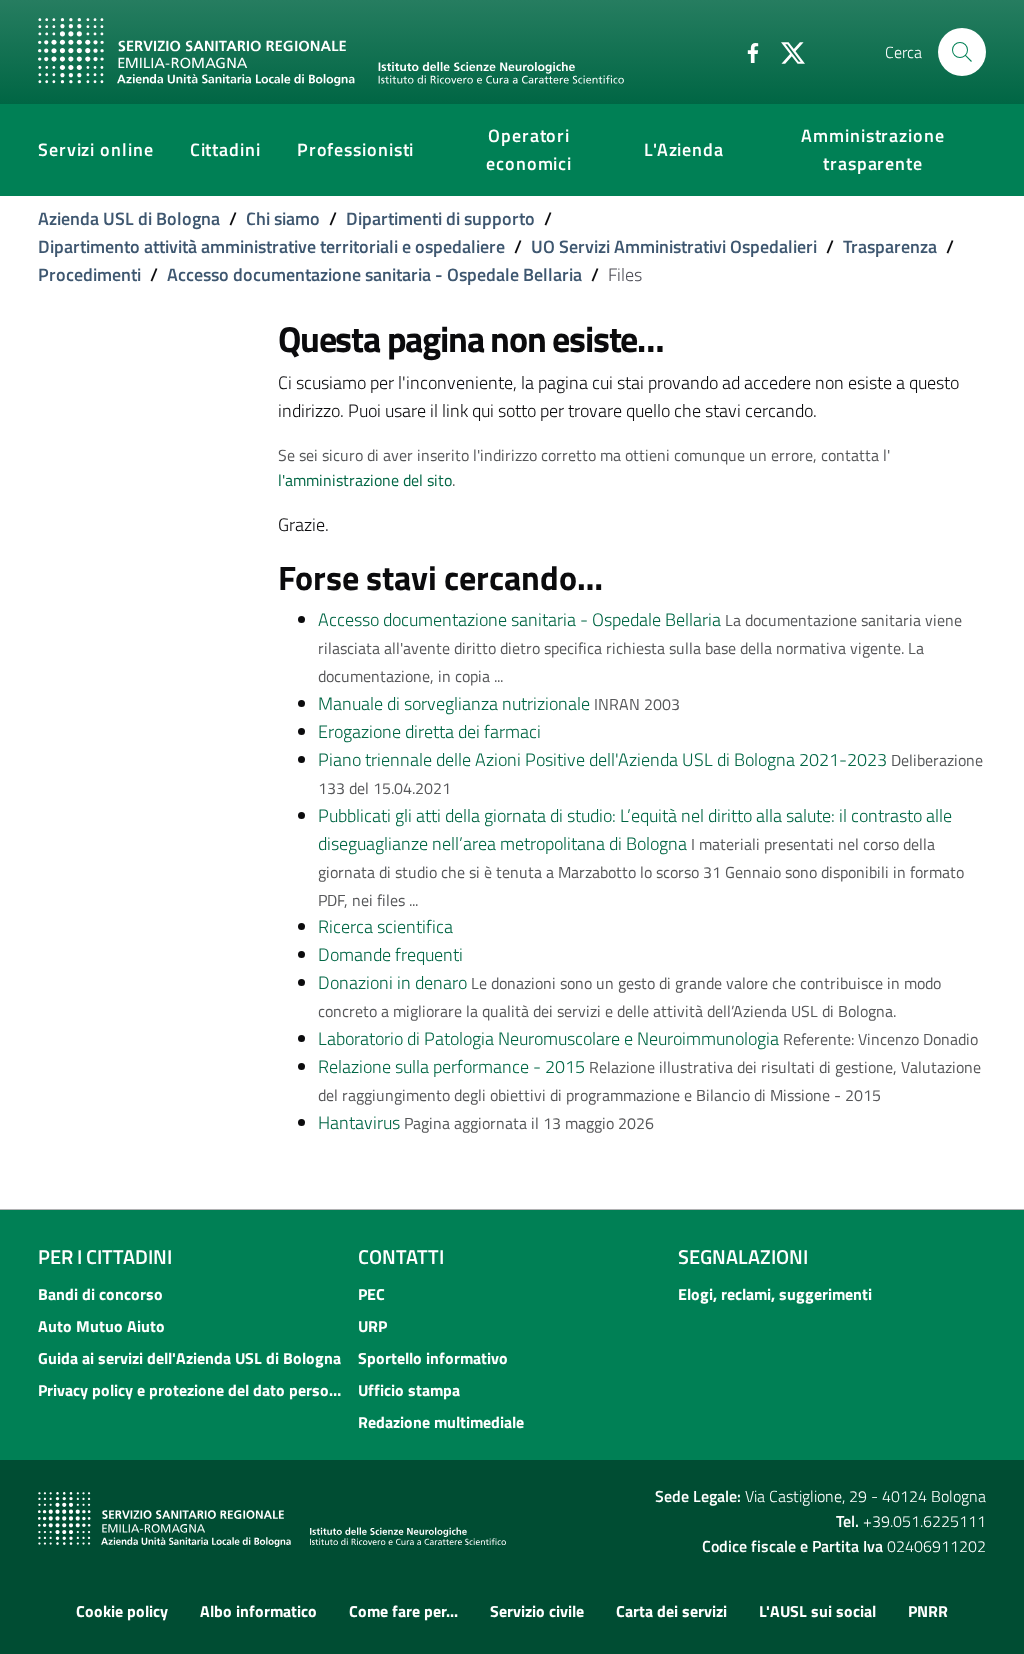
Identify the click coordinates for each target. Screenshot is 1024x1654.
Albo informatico (258, 1611)
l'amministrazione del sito (365, 480)
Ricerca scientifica (385, 926)
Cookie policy (122, 1611)
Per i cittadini (105, 1256)
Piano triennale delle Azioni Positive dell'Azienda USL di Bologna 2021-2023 (602, 759)
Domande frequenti (390, 954)
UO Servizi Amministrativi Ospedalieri (674, 246)
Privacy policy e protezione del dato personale (192, 1390)
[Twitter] (785, 51)
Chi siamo (283, 218)
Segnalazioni (743, 1256)
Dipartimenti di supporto (440, 218)
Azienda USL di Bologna (129, 218)
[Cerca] (962, 52)
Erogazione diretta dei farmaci (429, 731)
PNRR (928, 1611)
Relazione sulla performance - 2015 (451, 1066)
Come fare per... (403, 1611)
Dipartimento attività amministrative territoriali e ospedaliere (271, 246)
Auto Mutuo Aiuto (101, 1326)
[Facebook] (745, 51)
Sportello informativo (433, 1358)
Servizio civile (537, 1611)
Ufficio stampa (409, 1390)
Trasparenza (890, 246)
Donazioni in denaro (392, 982)
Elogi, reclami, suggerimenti (775, 1294)
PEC (371, 1294)
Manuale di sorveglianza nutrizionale (454, 703)
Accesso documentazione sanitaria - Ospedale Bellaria (374, 274)
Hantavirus (359, 1122)
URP (372, 1326)
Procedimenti (89, 274)
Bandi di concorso (100, 1294)
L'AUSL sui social (817, 1611)
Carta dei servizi (671, 1611)
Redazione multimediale (441, 1422)
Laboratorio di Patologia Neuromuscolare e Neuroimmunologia (548, 1038)
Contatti (401, 1256)
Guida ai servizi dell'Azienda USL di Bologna (189, 1358)
